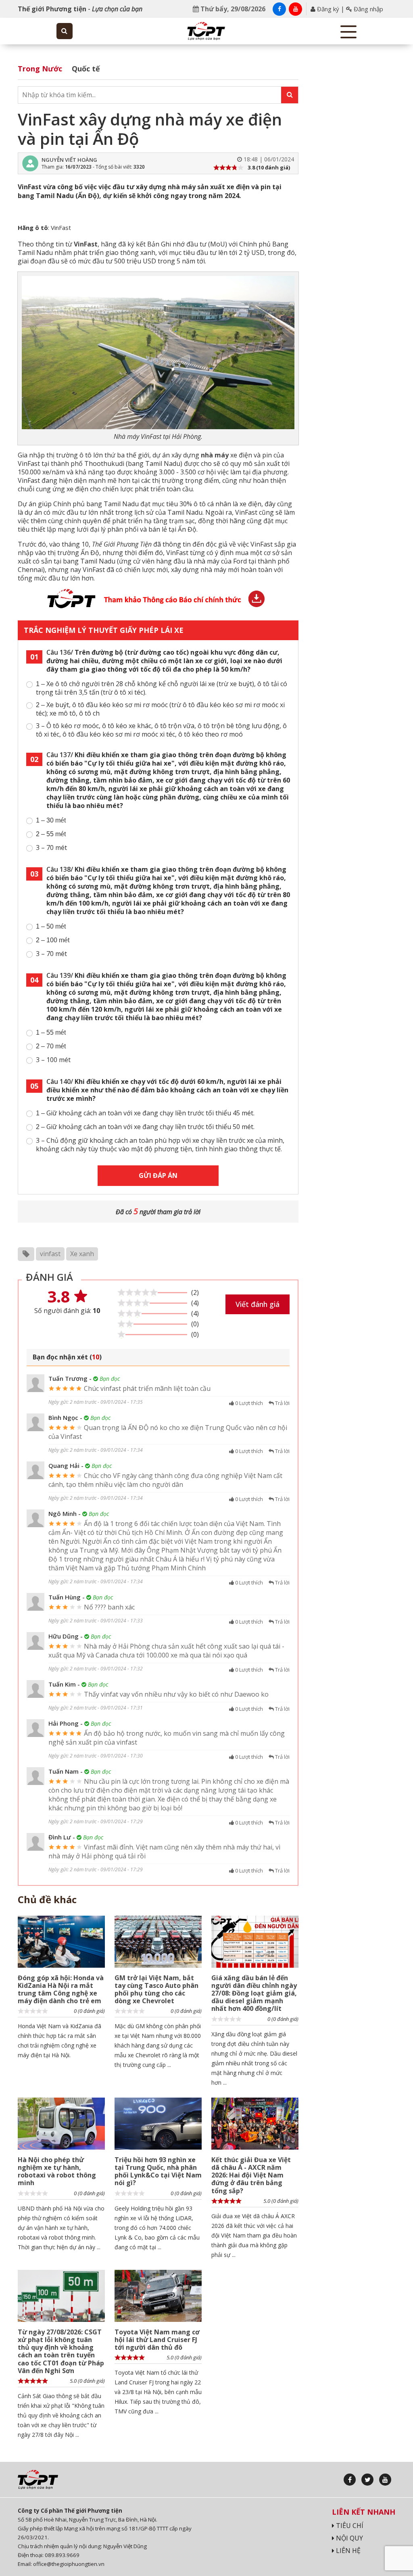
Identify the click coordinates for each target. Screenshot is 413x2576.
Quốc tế (86, 69)
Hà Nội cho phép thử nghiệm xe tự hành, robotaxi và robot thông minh (57, 2171)
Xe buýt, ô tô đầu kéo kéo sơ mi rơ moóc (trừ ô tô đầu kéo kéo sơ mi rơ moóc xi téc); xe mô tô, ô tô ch (160, 709)
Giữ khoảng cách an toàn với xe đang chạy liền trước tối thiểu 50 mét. (145, 1127)
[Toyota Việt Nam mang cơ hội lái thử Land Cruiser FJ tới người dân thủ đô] (158, 2296)
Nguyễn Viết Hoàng (69, 160)
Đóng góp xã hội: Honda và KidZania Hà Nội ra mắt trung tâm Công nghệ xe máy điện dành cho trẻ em (61, 1989)
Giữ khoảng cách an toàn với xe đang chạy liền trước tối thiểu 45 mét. (145, 1113)
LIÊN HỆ (347, 2551)
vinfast (50, 1254)
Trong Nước (40, 69)
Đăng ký (327, 9)
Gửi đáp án (158, 1175)
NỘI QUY (349, 2538)
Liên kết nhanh (364, 2512)
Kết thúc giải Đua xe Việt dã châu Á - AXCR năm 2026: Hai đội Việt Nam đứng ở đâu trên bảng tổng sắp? (251, 2175)
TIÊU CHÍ (349, 2526)
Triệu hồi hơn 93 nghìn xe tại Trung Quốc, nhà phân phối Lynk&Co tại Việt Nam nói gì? (158, 2171)
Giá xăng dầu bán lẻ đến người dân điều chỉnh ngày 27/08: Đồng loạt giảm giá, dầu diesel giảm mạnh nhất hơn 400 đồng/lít (254, 1993)
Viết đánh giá (258, 1304)
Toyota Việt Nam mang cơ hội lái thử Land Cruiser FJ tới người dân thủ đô (157, 2340)
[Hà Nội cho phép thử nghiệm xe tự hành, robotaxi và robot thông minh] (61, 2124)
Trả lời (282, 1403)
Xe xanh (82, 1254)
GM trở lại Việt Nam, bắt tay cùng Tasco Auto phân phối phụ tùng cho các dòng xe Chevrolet (156, 1989)
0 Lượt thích (248, 1403)
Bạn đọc (109, 1379)
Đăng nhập (368, 9)
